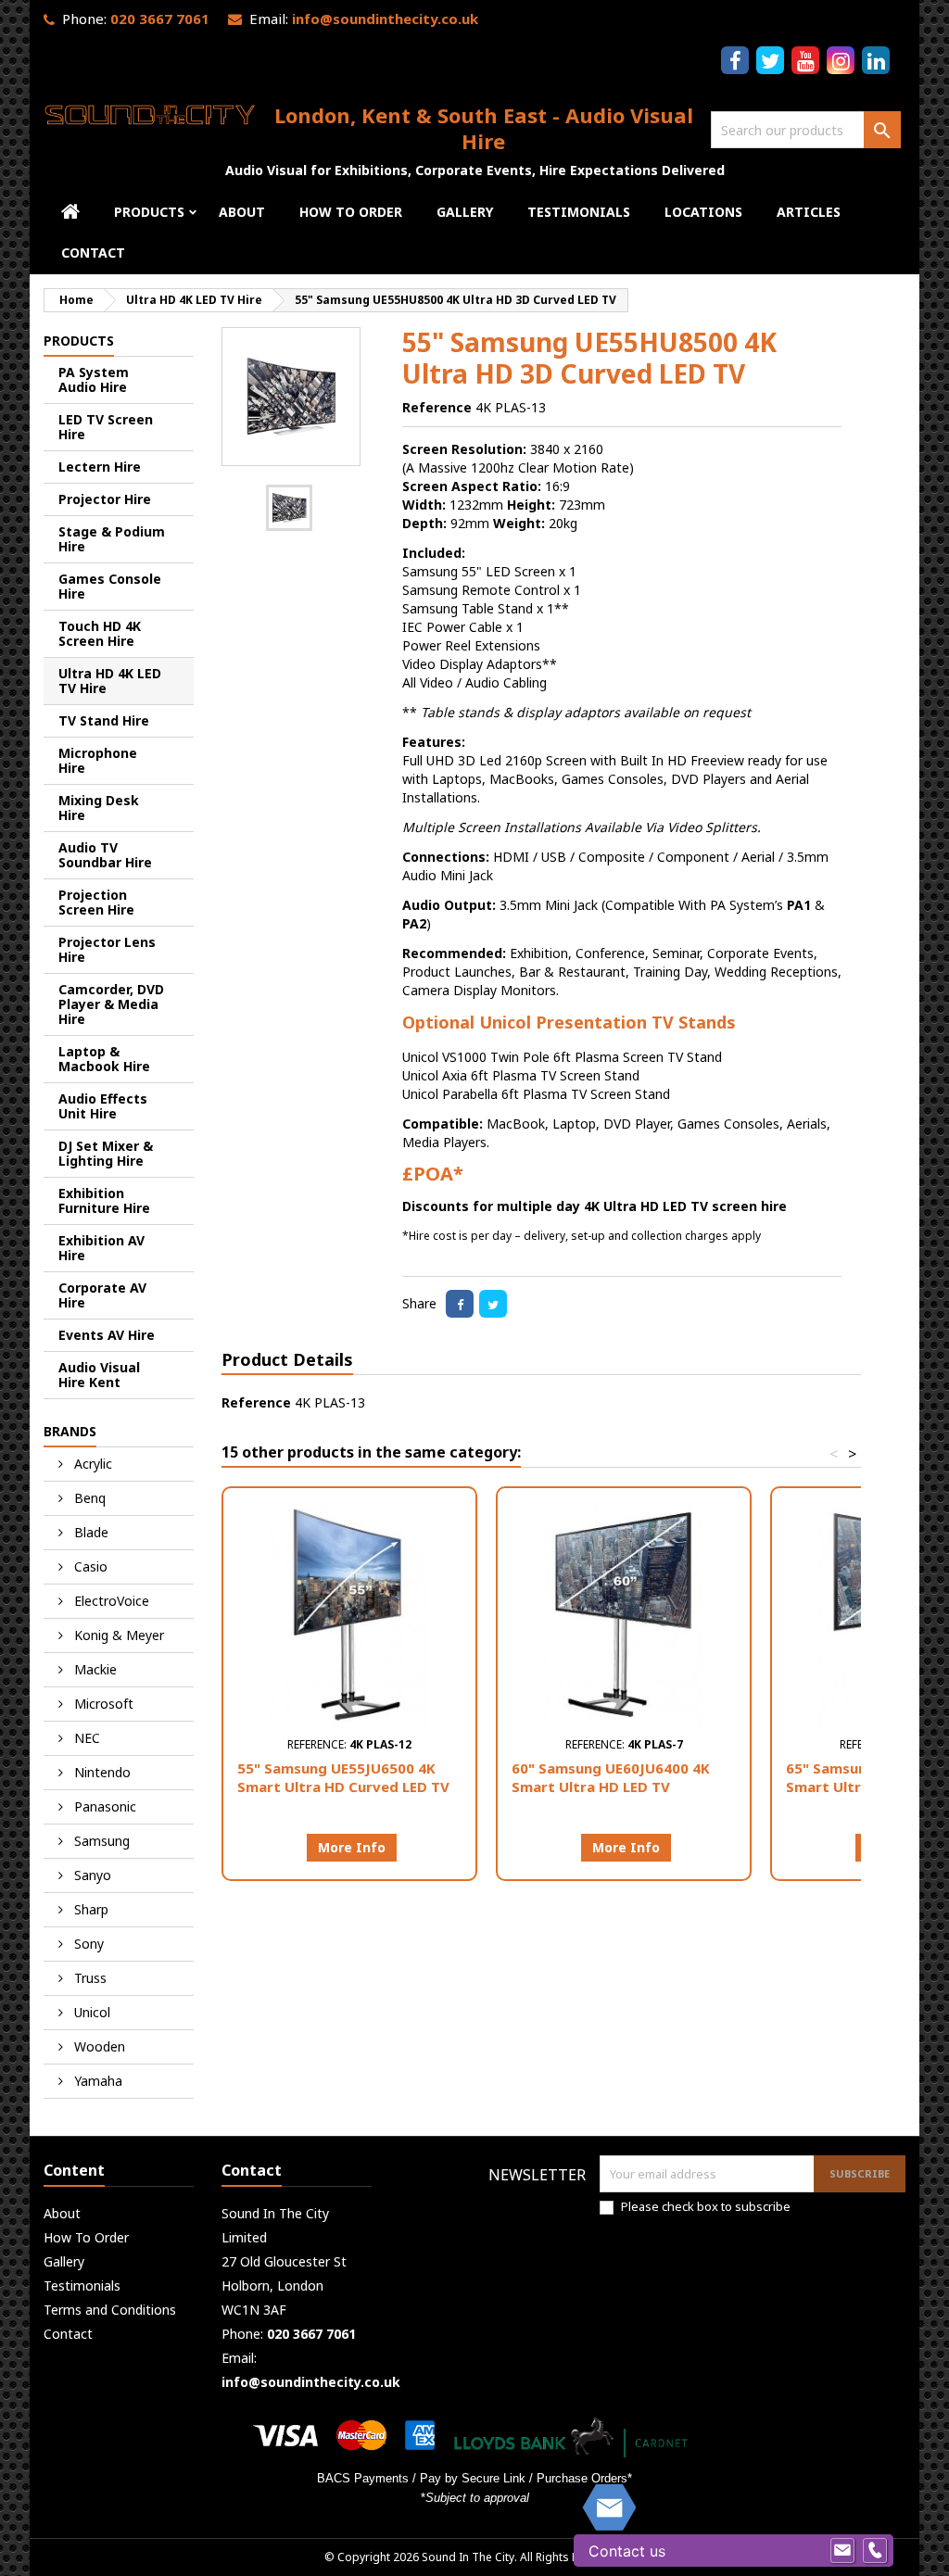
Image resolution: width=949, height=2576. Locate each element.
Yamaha (96, 2081)
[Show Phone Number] (875, 2551)
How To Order (351, 212)
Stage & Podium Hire (112, 539)
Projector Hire (105, 499)
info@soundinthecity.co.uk (385, 19)
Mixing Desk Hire (99, 808)
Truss (89, 1978)
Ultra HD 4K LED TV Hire (110, 681)
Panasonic (103, 1806)
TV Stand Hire (104, 720)
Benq (88, 1498)
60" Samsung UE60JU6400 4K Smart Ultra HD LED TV (611, 1777)
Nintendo (101, 1772)
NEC (85, 1738)
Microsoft (102, 1704)
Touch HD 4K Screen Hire (100, 633)
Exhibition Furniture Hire (104, 1200)
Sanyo (91, 1875)
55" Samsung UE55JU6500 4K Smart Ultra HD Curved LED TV (343, 1777)
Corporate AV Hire (102, 1295)
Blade (89, 1532)
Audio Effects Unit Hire (103, 1106)
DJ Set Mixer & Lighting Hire (106, 1153)
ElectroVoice (110, 1601)
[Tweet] (493, 1304)
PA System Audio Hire (94, 379)
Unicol (90, 2012)
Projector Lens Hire (107, 949)
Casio (89, 1566)
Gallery (465, 212)
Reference (437, 407)
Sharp (89, 1909)
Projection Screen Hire (96, 902)
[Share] (460, 1304)
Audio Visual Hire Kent (99, 1375)
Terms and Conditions (110, 2310)
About (242, 212)
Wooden (98, 2046)
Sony (87, 1944)
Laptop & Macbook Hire (104, 1059)
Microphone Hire (98, 760)
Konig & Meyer (117, 1635)
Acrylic (91, 1464)
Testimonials (579, 212)
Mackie (94, 1669)
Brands (70, 1431)
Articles (809, 212)
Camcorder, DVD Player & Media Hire (111, 1004)
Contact (93, 253)
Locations (703, 212)
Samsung (100, 1841)
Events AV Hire (107, 1335)
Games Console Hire (110, 586)
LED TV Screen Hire (106, 427)
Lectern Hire (100, 467)
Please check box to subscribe (706, 2206)
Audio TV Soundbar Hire (105, 855)
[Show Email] (842, 2551)
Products (149, 212)
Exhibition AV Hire (101, 1248)
